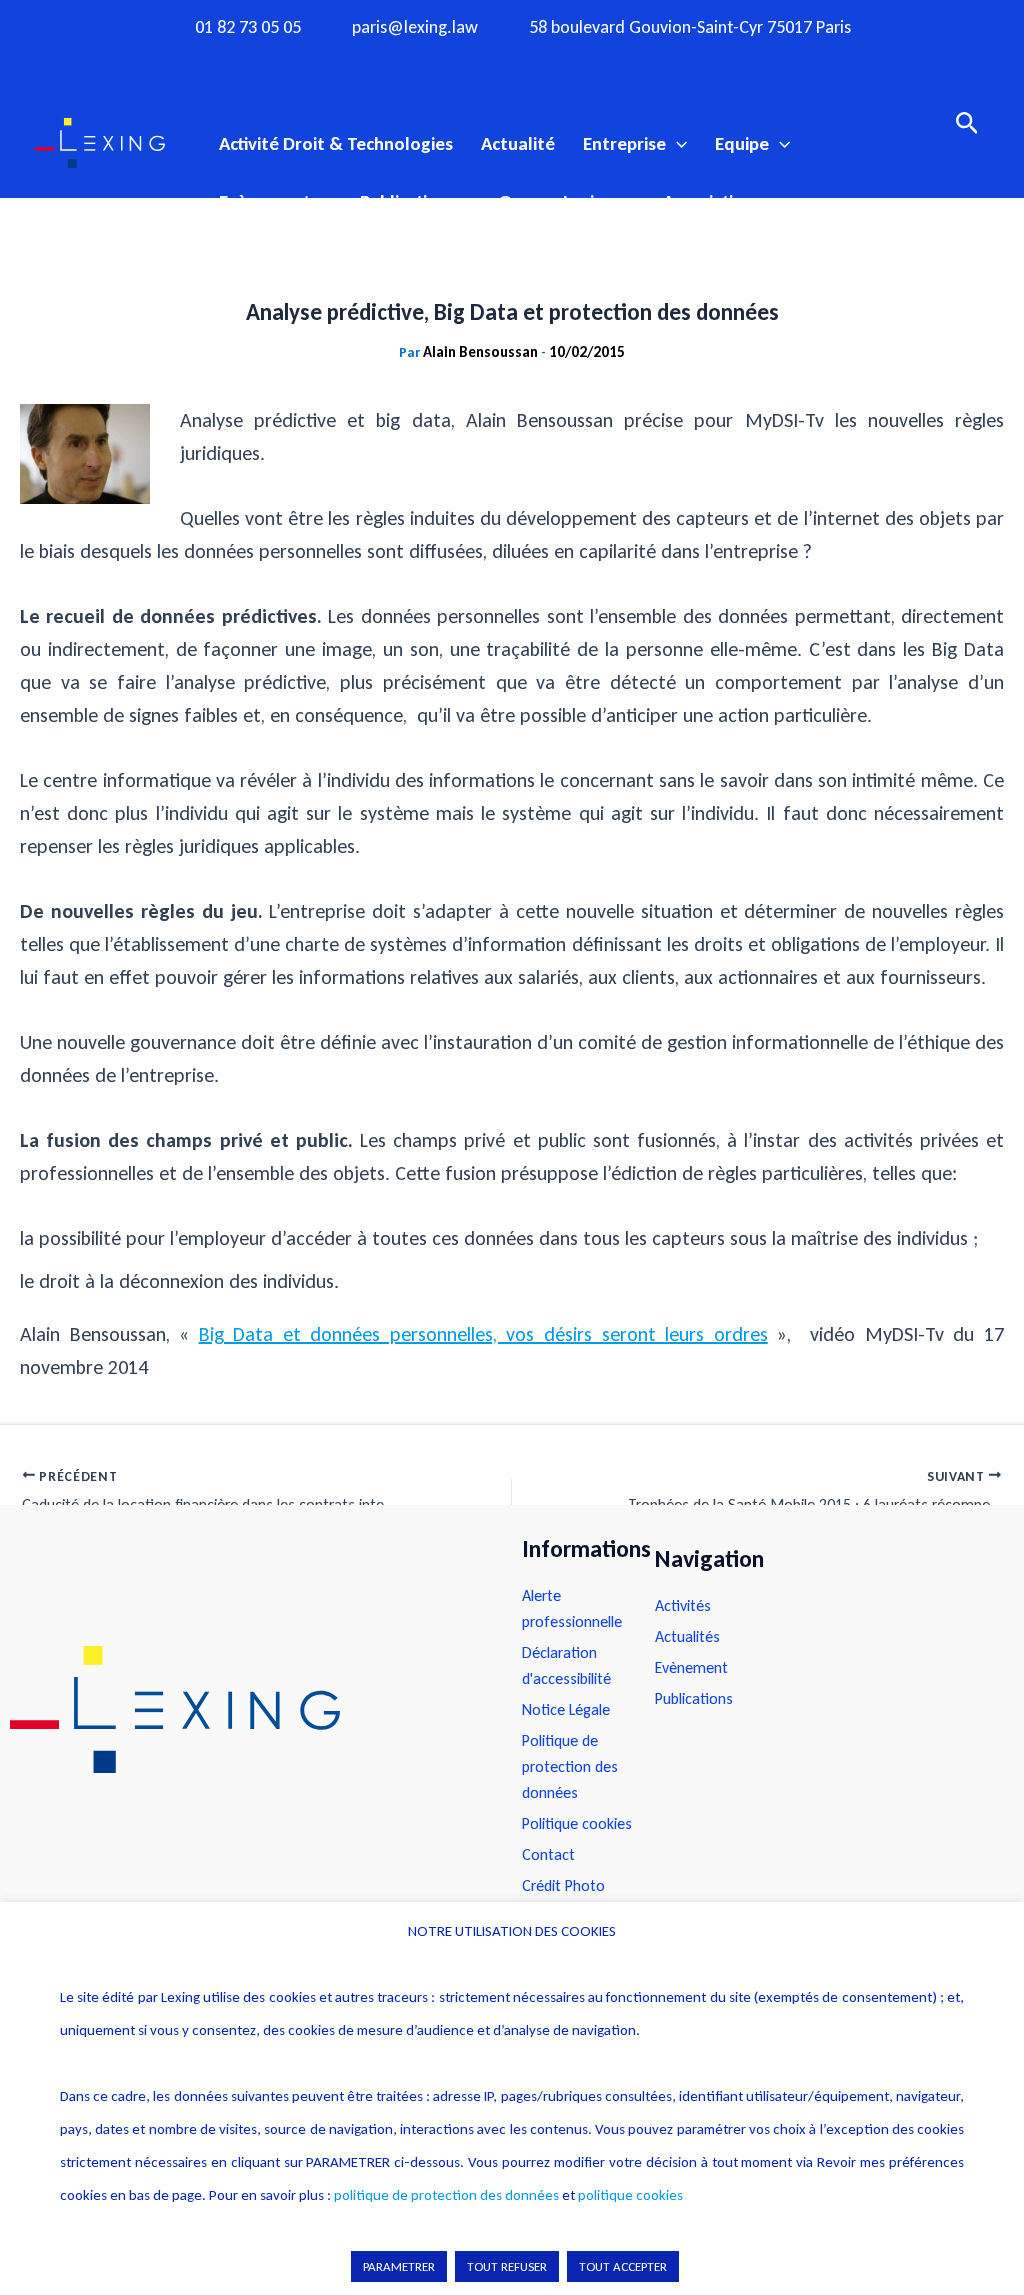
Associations (712, 201)
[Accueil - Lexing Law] (246, 1710)
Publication (404, 201)
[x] (512, 63)
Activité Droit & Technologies (336, 143)
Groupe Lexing (556, 201)
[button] (676, 144)
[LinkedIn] (590, 63)
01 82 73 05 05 (248, 27)
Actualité (518, 143)
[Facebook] (434, 63)
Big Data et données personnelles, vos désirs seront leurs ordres (483, 1334)
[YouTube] (551, 63)
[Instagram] (473, 63)
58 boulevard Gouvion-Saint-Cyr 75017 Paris (690, 27)
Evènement (265, 201)
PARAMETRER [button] (399, 2266)
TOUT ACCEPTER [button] (623, 2266)
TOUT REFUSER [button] (507, 2266)
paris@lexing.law (415, 27)
